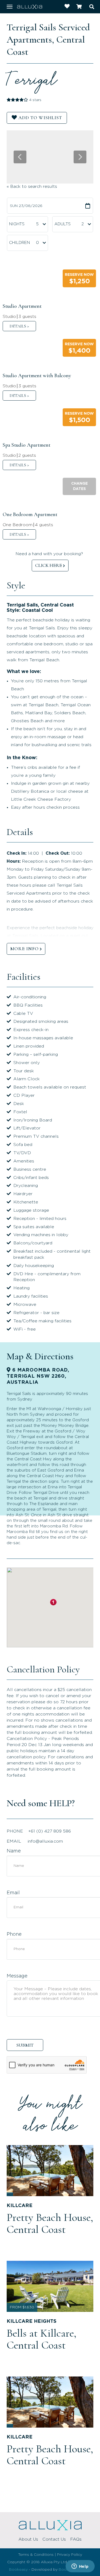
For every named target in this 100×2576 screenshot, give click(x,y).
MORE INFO (24, 949)
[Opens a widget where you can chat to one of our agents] (80, 2567)
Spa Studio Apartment (27, 445)
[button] (79, 278)
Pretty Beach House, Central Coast (50, 2223)
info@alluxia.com (45, 1841)
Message (17, 1976)
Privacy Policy (70, 2555)
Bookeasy (18, 2570)
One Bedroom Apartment (30, 514)
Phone (14, 1934)
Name (14, 1851)
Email (13, 1893)
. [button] (19, 326)
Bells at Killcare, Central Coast (41, 2339)
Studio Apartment (22, 306)
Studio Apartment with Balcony (37, 376)
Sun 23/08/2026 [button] (26, 206)
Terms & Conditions (36, 2555)
